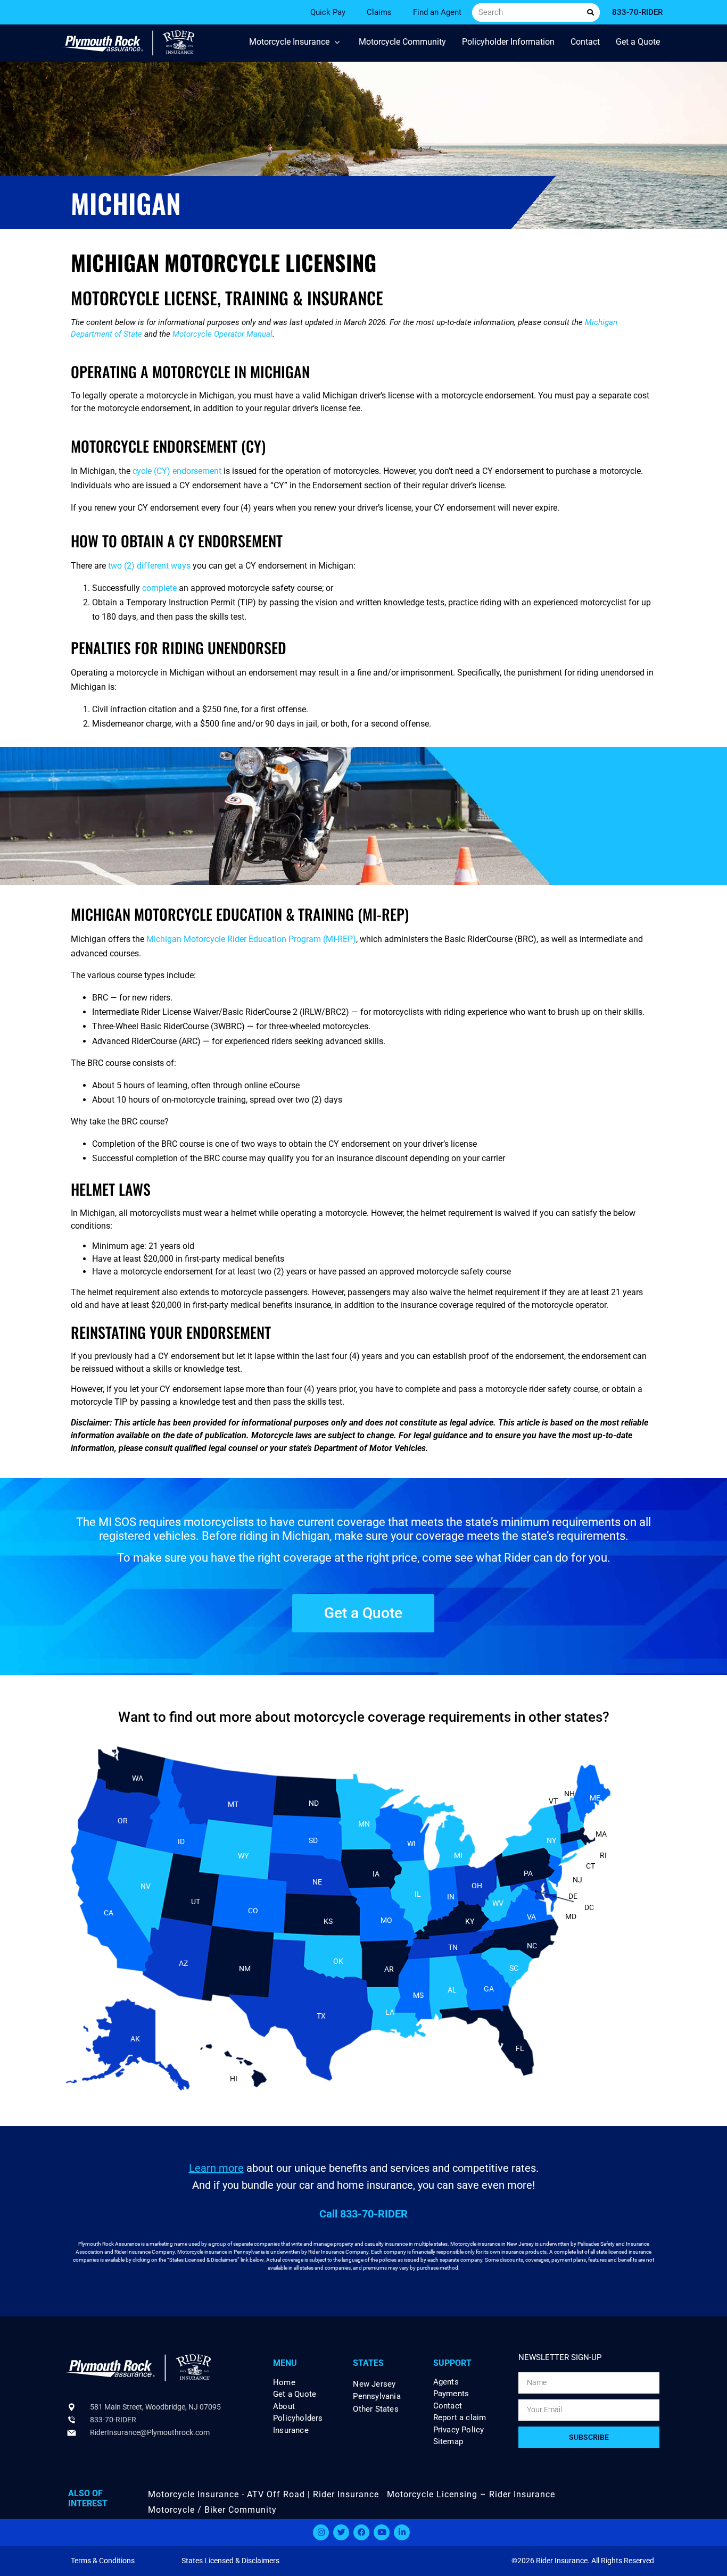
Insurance (291, 2431)
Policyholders (298, 2418)
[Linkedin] (402, 2532)
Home (284, 2383)
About (284, 2407)
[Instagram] (321, 2532)
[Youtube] (382, 2532)
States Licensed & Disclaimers (230, 2561)
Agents (446, 2382)
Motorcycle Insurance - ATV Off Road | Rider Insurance (263, 2494)
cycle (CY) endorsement (177, 471)
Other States (375, 2409)
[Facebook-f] (361, 2532)
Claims (379, 12)
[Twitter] (341, 2532)
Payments (451, 2394)
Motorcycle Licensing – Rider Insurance (471, 2494)
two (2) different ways (149, 566)
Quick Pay (328, 12)
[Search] (590, 12)
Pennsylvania (377, 2396)
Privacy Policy (459, 2430)
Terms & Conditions (103, 2561)
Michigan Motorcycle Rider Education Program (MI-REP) (251, 939)
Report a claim (460, 2418)
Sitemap (448, 2442)
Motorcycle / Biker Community (212, 2510)
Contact (448, 2406)
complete (159, 588)
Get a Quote (295, 2394)
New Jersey (374, 2384)
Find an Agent (437, 12)
